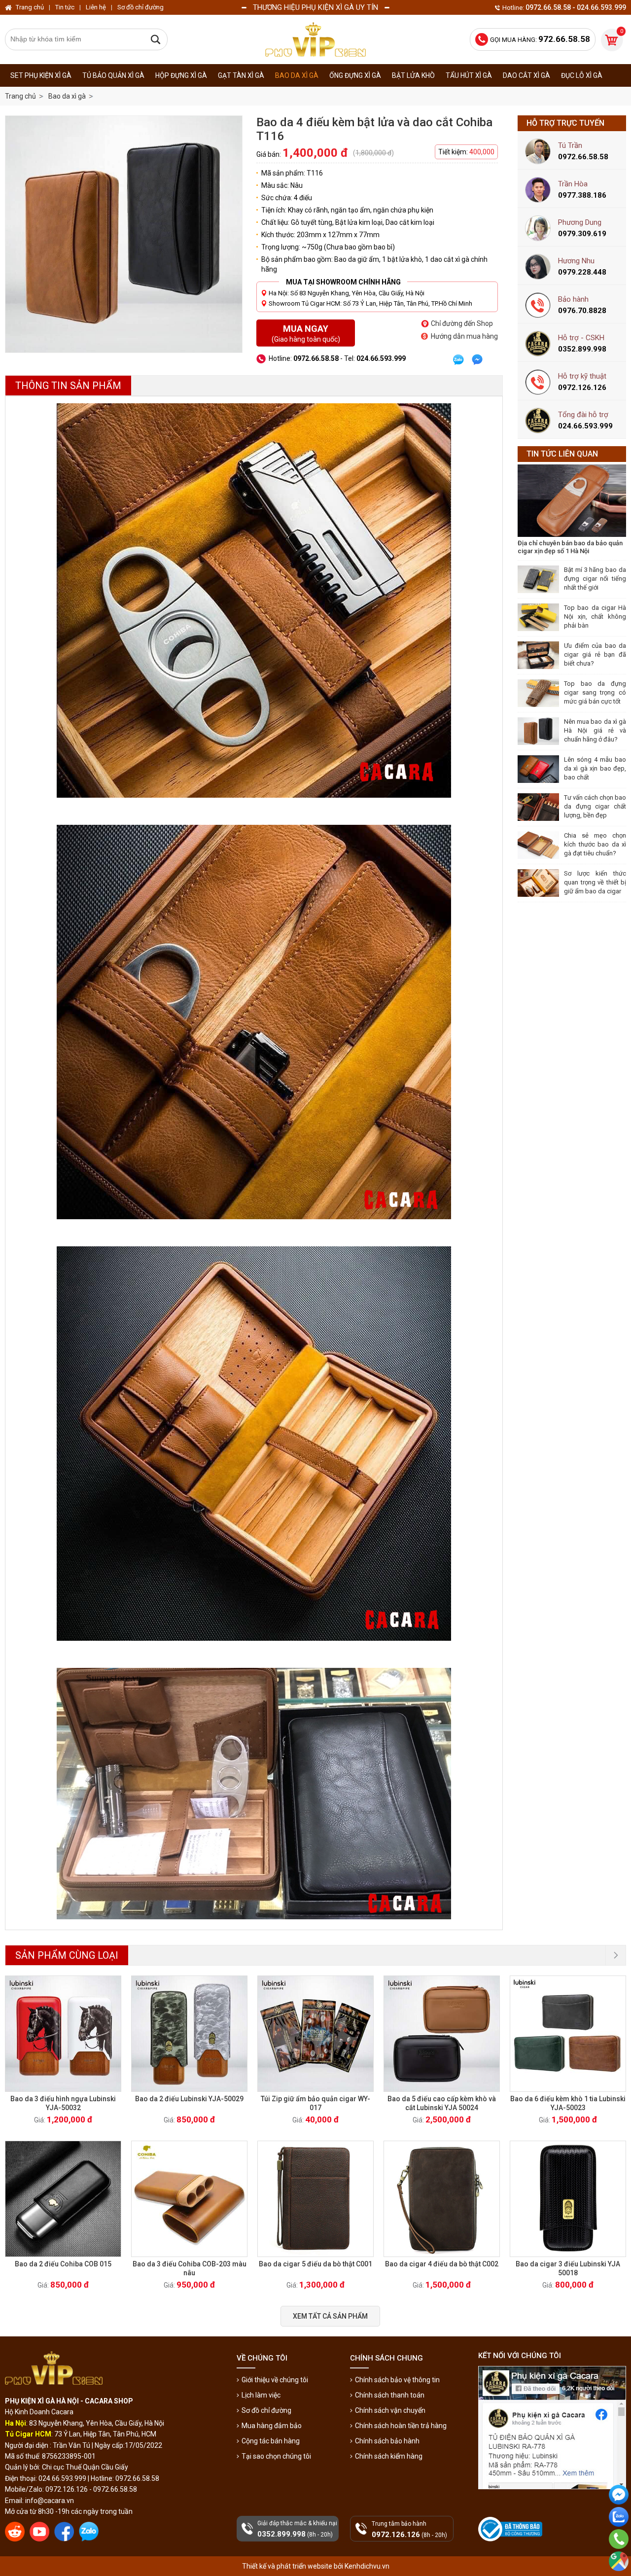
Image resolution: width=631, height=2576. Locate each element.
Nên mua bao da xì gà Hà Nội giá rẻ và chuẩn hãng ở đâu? (595, 730)
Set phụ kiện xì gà (41, 75)
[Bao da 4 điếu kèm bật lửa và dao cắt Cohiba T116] (124, 234)
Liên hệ (96, 7)
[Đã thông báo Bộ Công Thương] (511, 2529)
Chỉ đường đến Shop (462, 323)
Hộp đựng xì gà (181, 75)
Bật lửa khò (413, 75)
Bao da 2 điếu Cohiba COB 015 (63, 2264)
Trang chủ (20, 96)
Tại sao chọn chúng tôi (276, 2456)
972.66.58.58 (619, 2553)
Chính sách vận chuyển (390, 2410)
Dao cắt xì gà (526, 75)
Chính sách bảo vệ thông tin (397, 2380)
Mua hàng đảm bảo (272, 2426)
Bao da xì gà (297, 75)
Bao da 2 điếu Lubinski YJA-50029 (189, 2099)
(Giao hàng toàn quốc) (306, 333)
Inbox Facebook (619, 2512)
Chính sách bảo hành (387, 2441)
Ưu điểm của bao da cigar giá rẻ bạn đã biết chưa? (595, 654)
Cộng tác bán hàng (271, 2441)
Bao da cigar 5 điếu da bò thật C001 (315, 2264)
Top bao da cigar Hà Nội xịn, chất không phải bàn (595, 617)
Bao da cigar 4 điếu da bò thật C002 (442, 2264)
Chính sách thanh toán (390, 2395)
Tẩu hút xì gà (469, 75)
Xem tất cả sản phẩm (330, 2316)
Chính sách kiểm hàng (389, 2456)
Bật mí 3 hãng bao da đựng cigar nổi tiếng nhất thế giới (595, 579)
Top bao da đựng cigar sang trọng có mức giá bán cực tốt (595, 692)
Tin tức (65, 7)
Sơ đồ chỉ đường (266, 2410)
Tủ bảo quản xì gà (113, 75)
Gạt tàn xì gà (241, 75)
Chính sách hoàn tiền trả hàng (401, 2426)
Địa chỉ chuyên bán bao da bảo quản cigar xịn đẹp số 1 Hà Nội (570, 547)
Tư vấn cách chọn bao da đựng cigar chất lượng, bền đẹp (595, 806)
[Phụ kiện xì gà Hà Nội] (315, 39)
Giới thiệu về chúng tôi (275, 2380)
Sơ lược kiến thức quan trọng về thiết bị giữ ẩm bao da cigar (595, 882)
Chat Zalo (616, 2535)
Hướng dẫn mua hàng (464, 336)
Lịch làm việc (261, 2395)
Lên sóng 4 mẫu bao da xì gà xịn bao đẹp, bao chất (595, 768)
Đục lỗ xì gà (582, 75)
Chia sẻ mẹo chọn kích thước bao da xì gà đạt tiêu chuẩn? (595, 844)
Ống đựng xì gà (355, 75)
